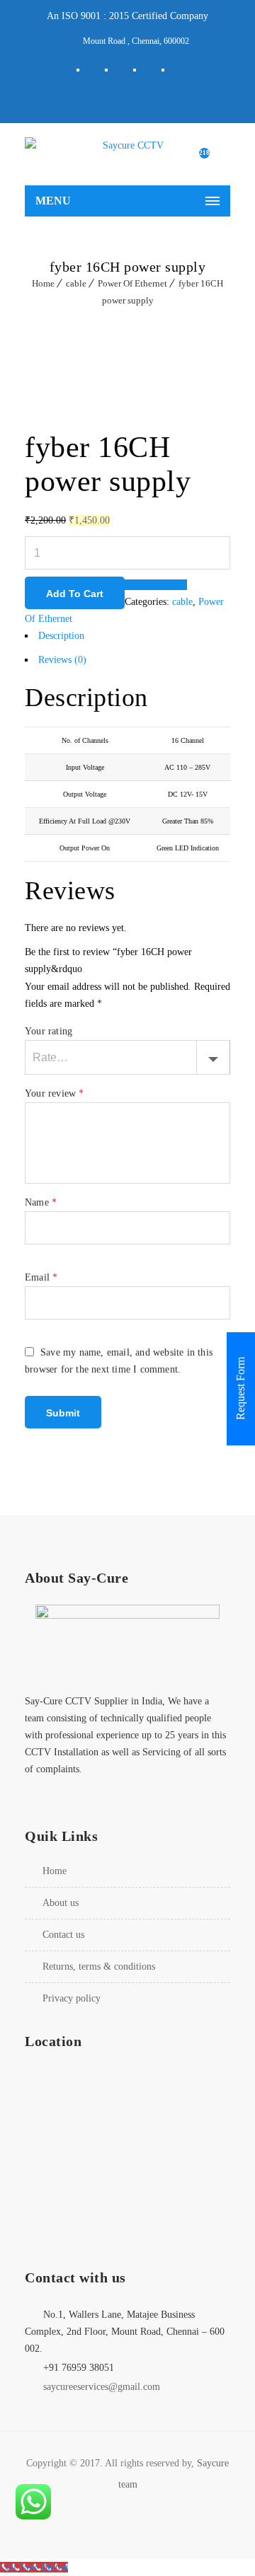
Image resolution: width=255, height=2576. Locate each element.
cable (76, 283)
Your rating (49, 1031)
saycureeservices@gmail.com (102, 2387)
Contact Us (63, 1935)
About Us (61, 1903)
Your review (55, 1093)
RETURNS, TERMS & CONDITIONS (99, 1966)
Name (41, 1202)
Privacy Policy (72, 1998)
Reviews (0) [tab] (62, 660)
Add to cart (75, 594)
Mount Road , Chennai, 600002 (136, 41)
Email (41, 1277)
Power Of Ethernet (132, 283)
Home (43, 283)
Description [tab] (61, 636)
